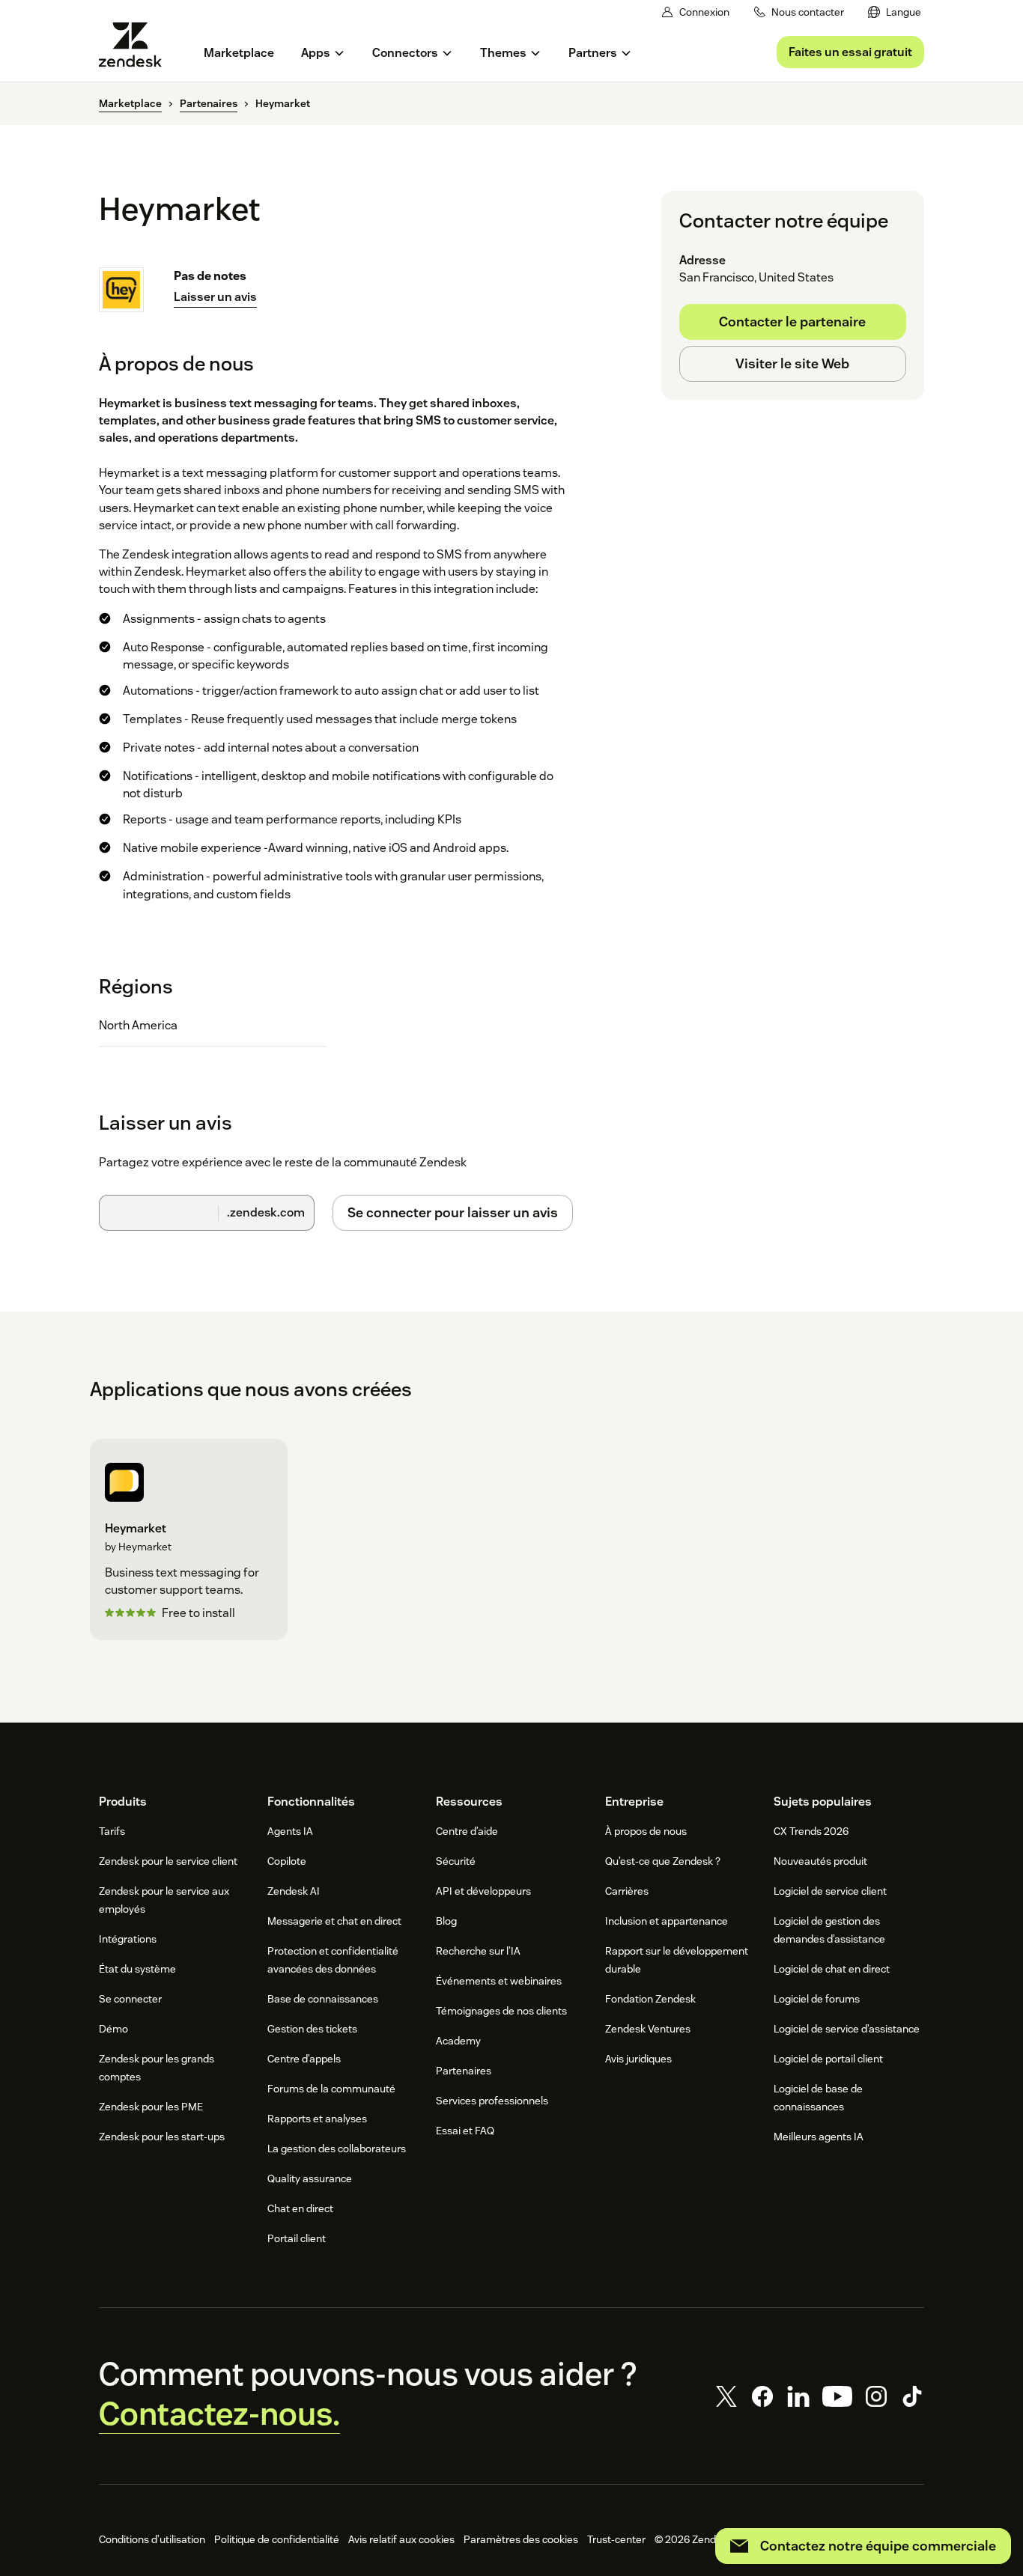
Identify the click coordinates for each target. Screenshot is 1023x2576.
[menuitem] (895, 12)
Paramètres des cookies (521, 2539)
